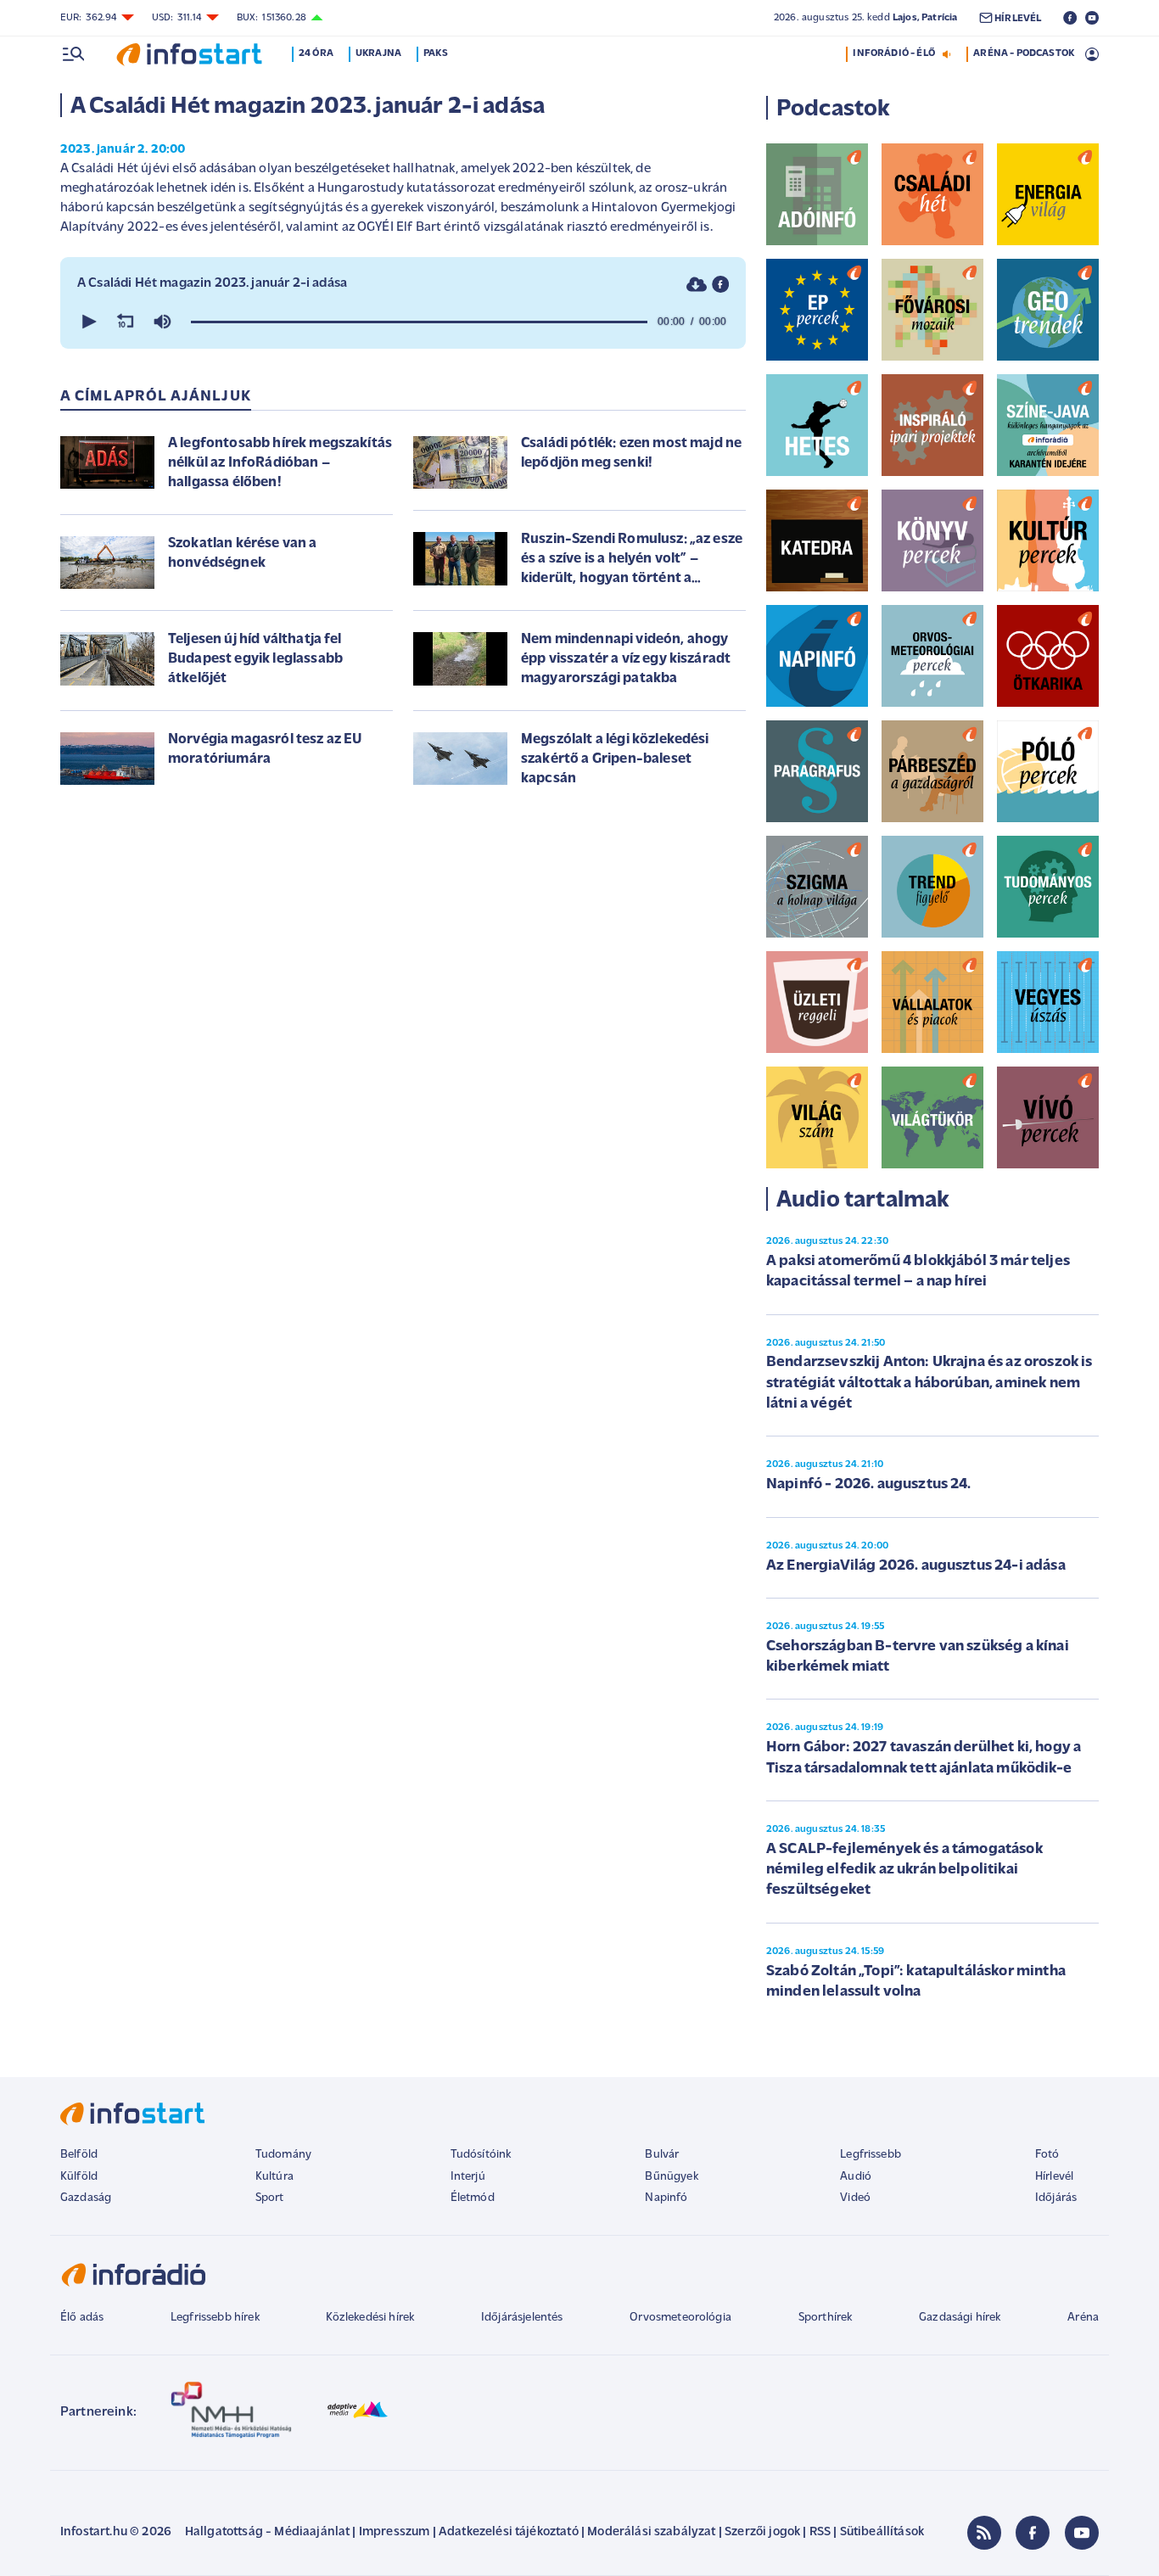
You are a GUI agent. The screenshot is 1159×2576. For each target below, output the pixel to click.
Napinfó (666, 2198)
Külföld (79, 2177)
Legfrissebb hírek (215, 2318)
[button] (87, 322)
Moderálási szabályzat (651, 2532)
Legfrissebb (871, 2155)
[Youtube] (1082, 2533)
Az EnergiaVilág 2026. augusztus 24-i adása (916, 1566)
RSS (820, 2532)
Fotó (1047, 2155)
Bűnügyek (671, 2177)
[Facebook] (1033, 2533)
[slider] (419, 322)
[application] (403, 322)
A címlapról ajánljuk (156, 397)
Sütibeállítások (882, 2532)
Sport (270, 2198)
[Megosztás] (720, 284)
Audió (856, 2177)
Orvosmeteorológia (680, 2318)
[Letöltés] (697, 284)
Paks (436, 53)
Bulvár (662, 2155)
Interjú (468, 2177)
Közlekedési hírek (370, 2318)
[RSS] (984, 2533)
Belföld (79, 2155)
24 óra (316, 53)
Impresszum (395, 2532)
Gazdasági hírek (960, 2318)
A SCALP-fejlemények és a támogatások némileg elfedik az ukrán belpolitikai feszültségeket (904, 1870)
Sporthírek (826, 2318)
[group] (162, 322)
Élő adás (82, 2318)
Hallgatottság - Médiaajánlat (267, 2532)
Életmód (473, 2198)
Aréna (1083, 2318)
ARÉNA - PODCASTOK (1024, 53)
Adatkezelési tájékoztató (509, 2532)
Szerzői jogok (762, 2532)
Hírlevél (1054, 2177)
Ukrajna (378, 53)
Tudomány (283, 2155)
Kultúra (274, 2177)
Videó (855, 2198)
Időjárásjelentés (522, 2318)
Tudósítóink (481, 2155)
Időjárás (1056, 2198)
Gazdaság (86, 2198)
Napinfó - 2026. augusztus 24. (869, 1485)
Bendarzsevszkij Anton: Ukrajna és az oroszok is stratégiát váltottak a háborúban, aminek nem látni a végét (929, 1383)
